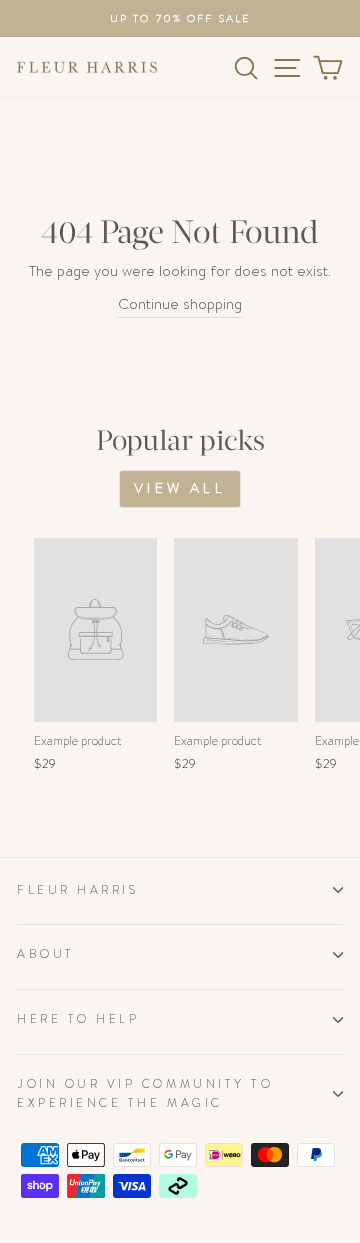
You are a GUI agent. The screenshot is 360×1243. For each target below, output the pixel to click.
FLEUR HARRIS (77, 890)
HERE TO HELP (78, 1019)
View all (180, 488)
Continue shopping (180, 304)
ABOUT (46, 954)
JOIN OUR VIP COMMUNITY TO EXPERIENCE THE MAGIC (145, 1093)
